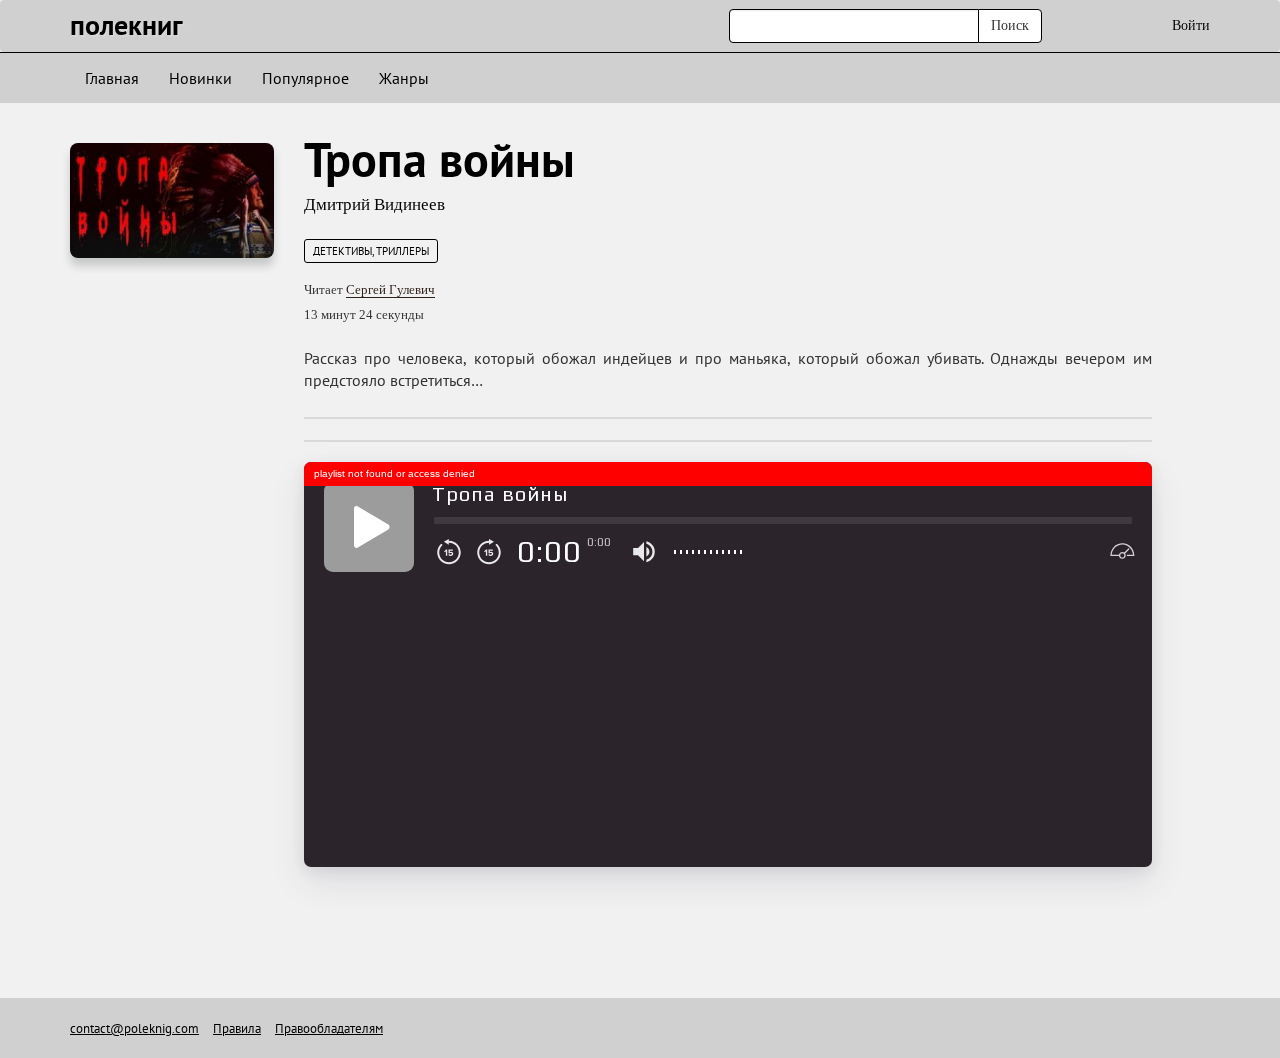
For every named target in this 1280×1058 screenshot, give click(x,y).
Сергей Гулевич (390, 289)
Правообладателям (329, 1028)
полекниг (126, 24)
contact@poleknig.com (134, 1028)
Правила (237, 1028)
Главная (112, 78)
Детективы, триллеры (371, 251)
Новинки (200, 78)
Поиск (1010, 25)
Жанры (404, 78)
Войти (1191, 25)
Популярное (305, 78)
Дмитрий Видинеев (374, 204)
